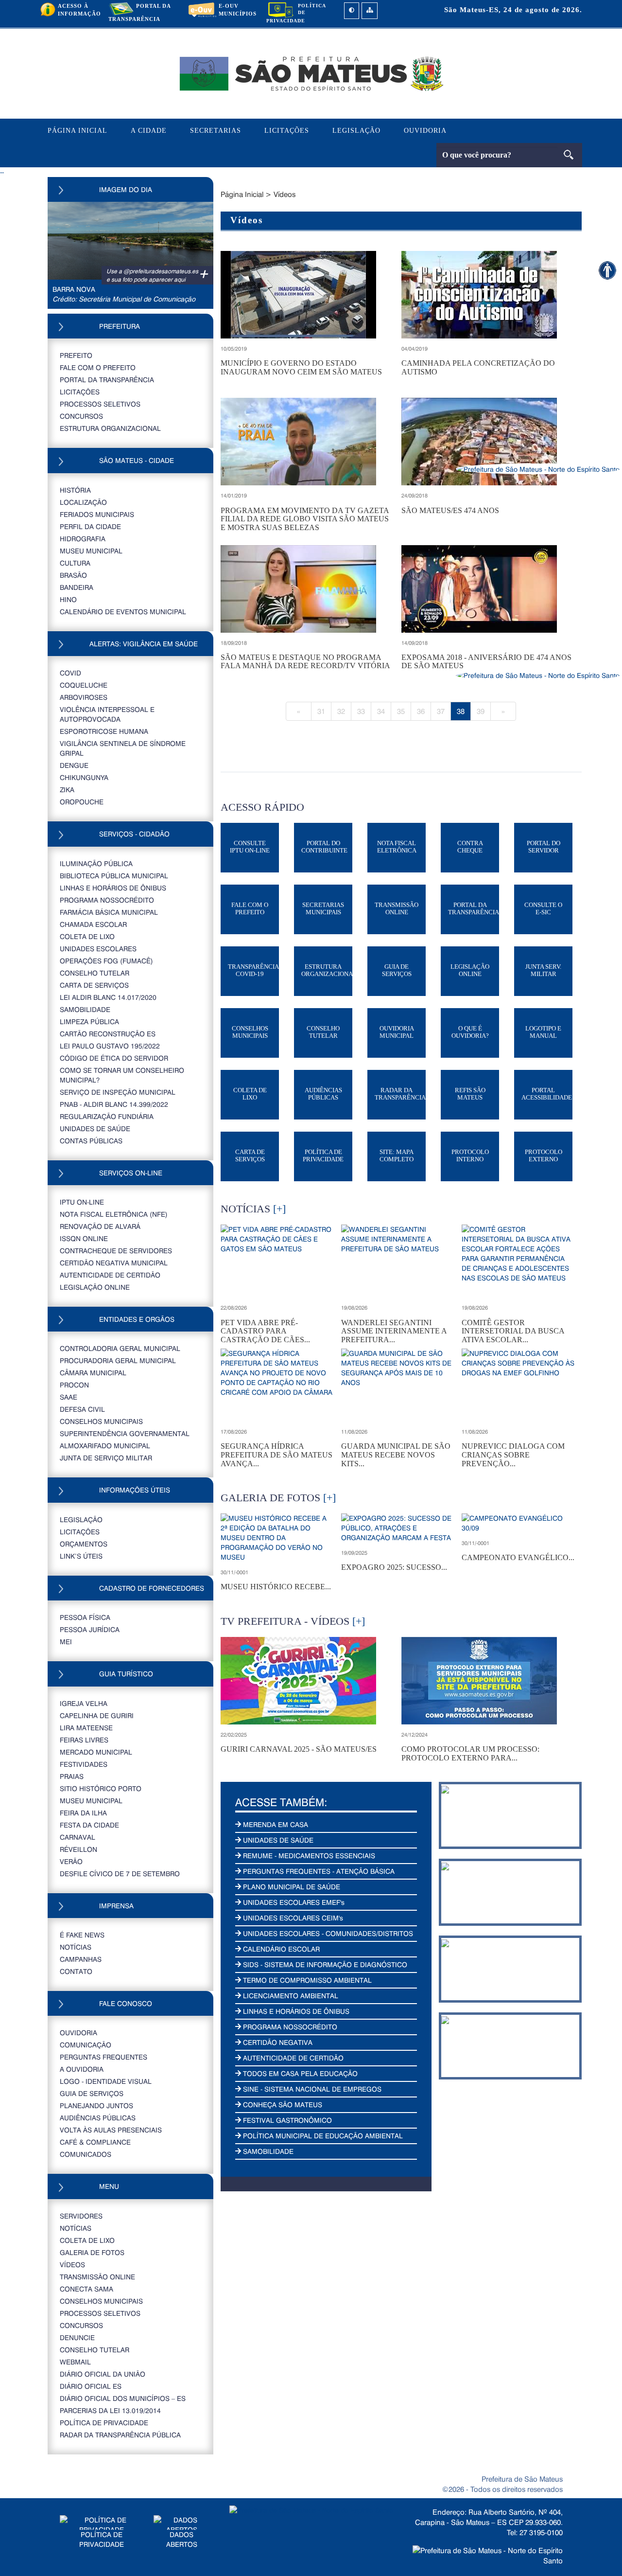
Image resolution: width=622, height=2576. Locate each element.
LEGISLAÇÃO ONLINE (95, 1287)
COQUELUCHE (84, 685)
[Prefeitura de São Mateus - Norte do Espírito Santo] (311, 73)
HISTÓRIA (75, 490)
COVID (70, 673)
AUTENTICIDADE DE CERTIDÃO (110, 1275)
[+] (279, 1209)
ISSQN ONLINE (84, 1238)
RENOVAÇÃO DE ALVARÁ (100, 1226)
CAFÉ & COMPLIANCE (95, 2142)
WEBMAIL (75, 2362)
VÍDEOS (72, 2265)
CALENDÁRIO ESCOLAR (280, 1949)
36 (421, 711)
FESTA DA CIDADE (89, 1825)
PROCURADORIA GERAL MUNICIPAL (118, 1360)
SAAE (69, 1397)
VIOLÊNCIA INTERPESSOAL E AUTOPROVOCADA (107, 714)
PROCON (74, 1385)
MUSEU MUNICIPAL (91, 551)
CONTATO (76, 1971)
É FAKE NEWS (82, 1935)
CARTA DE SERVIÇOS (94, 985)
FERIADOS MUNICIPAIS (97, 514)
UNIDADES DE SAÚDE (95, 1128)
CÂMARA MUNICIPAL (93, 1373)
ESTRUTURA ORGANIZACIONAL (110, 428)
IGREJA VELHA (84, 1703)
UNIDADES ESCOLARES (98, 949)
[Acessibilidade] (607, 270)
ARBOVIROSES (84, 697)
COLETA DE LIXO (87, 936)
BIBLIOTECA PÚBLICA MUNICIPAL (114, 876)
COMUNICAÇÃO (86, 2045)
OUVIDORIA (425, 131)
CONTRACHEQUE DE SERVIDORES (116, 1251)
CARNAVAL (78, 1837)
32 (341, 711)
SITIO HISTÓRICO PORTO (101, 1788)
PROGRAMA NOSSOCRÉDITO (107, 900)
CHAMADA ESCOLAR (93, 924)
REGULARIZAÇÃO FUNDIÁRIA (107, 1116)
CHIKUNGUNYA (84, 777)
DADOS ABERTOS (182, 2539)
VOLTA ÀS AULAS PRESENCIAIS (111, 2130)
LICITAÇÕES (287, 131)
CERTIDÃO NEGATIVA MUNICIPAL (114, 1263)
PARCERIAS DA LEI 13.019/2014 (110, 2410)
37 (441, 711)
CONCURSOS (81, 416)
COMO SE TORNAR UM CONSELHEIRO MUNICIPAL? (122, 1075)
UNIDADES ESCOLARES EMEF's (293, 1902)
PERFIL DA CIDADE (90, 526)
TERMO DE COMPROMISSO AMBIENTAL (306, 1980)
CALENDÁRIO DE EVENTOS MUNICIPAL (123, 612)
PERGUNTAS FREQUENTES (104, 2057)
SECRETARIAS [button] (216, 131)
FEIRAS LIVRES (84, 1740)
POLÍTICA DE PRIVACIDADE (104, 2423)
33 (361, 711)
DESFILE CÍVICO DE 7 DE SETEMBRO (120, 1874)
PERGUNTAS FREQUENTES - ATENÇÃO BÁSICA (318, 1871)
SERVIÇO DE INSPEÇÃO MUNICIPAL (118, 1092)
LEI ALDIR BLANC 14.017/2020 (108, 997)
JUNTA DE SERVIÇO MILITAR (106, 1458)
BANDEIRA (77, 587)
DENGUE (74, 765)
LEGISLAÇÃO (356, 131)
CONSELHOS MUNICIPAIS (101, 1421)
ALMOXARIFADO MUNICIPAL (105, 1446)
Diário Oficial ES (91, 2386)
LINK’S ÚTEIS (81, 1556)
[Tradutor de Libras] (538, 469)
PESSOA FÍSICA (85, 1617)
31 (321, 711)
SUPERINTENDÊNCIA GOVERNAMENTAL (125, 1433)
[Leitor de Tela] (538, 675)
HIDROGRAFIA (83, 539)
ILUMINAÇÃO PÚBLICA (96, 863)
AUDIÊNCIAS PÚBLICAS (98, 2118)
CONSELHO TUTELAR (95, 973)
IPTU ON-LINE (82, 1202)
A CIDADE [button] (149, 131)
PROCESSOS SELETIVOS (100, 404)
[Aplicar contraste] (352, 11)
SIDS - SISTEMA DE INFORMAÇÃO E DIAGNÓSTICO (324, 1964)
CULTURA (75, 563)
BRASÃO (73, 575)
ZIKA (67, 790)
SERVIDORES (81, 2216)
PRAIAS (72, 1776)
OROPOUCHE (82, 802)
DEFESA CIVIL (82, 1409)
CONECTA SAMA (86, 2289)
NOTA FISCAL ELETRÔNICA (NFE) (114, 1214)
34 (381, 711)
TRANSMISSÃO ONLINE (97, 2277)
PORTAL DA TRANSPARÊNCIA (107, 380)
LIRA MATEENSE (86, 1728)
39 (481, 711)
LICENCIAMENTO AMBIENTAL (290, 1996)
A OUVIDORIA (82, 2069)
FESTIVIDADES (84, 1764)
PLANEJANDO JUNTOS (96, 2105)
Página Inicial (242, 194)
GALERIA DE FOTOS (92, 2252)
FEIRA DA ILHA (83, 1813)
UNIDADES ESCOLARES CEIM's (292, 1918)
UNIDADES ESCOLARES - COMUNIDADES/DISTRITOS (327, 1933)
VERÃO (71, 1861)
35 (401, 711)
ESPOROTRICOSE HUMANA (104, 731)
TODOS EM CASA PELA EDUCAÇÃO (299, 2073)
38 (461, 711)
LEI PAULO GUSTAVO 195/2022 (110, 1046)
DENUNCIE (77, 2337)
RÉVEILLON (78, 1849)
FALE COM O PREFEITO (98, 367)
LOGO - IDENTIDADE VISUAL (106, 2081)
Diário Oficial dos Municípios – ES (123, 2398)
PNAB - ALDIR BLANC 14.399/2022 (114, 1104)
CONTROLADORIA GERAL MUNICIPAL (120, 1348)
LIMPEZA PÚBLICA (89, 1022)
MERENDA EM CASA (275, 1824)
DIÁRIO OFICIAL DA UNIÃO (103, 2374)
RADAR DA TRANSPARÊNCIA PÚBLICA (120, 2435)
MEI (66, 1642)
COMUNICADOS (86, 2154)
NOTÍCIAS (76, 1947)
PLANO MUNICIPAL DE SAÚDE (291, 1887)
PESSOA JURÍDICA (90, 1629)
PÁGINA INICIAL (78, 131)
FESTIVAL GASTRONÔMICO (286, 2120)
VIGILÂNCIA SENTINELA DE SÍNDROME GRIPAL (123, 748)
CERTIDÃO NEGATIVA (277, 2042)
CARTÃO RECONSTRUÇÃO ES (108, 1034)
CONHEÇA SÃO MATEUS (282, 2105)
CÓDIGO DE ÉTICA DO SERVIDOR (114, 1058)
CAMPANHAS (81, 1959)
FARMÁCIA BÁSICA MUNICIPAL (109, 912)
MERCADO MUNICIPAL (96, 1752)
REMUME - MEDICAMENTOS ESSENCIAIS (308, 1856)
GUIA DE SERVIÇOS (92, 2093)
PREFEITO (76, 355)
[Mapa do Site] (370, 11)
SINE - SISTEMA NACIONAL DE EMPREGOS (311, 2089)
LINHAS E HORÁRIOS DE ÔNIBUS (113, 888)
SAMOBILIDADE (85, 1009)
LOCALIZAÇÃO (83, 502)
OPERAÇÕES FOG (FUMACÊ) (106, 961)
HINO (68, 599)
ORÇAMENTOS (84, 1544)
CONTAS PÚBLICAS (91, 1141)
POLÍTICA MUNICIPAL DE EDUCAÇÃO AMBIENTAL (322, 2136)
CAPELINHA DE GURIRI (97, 1715)
